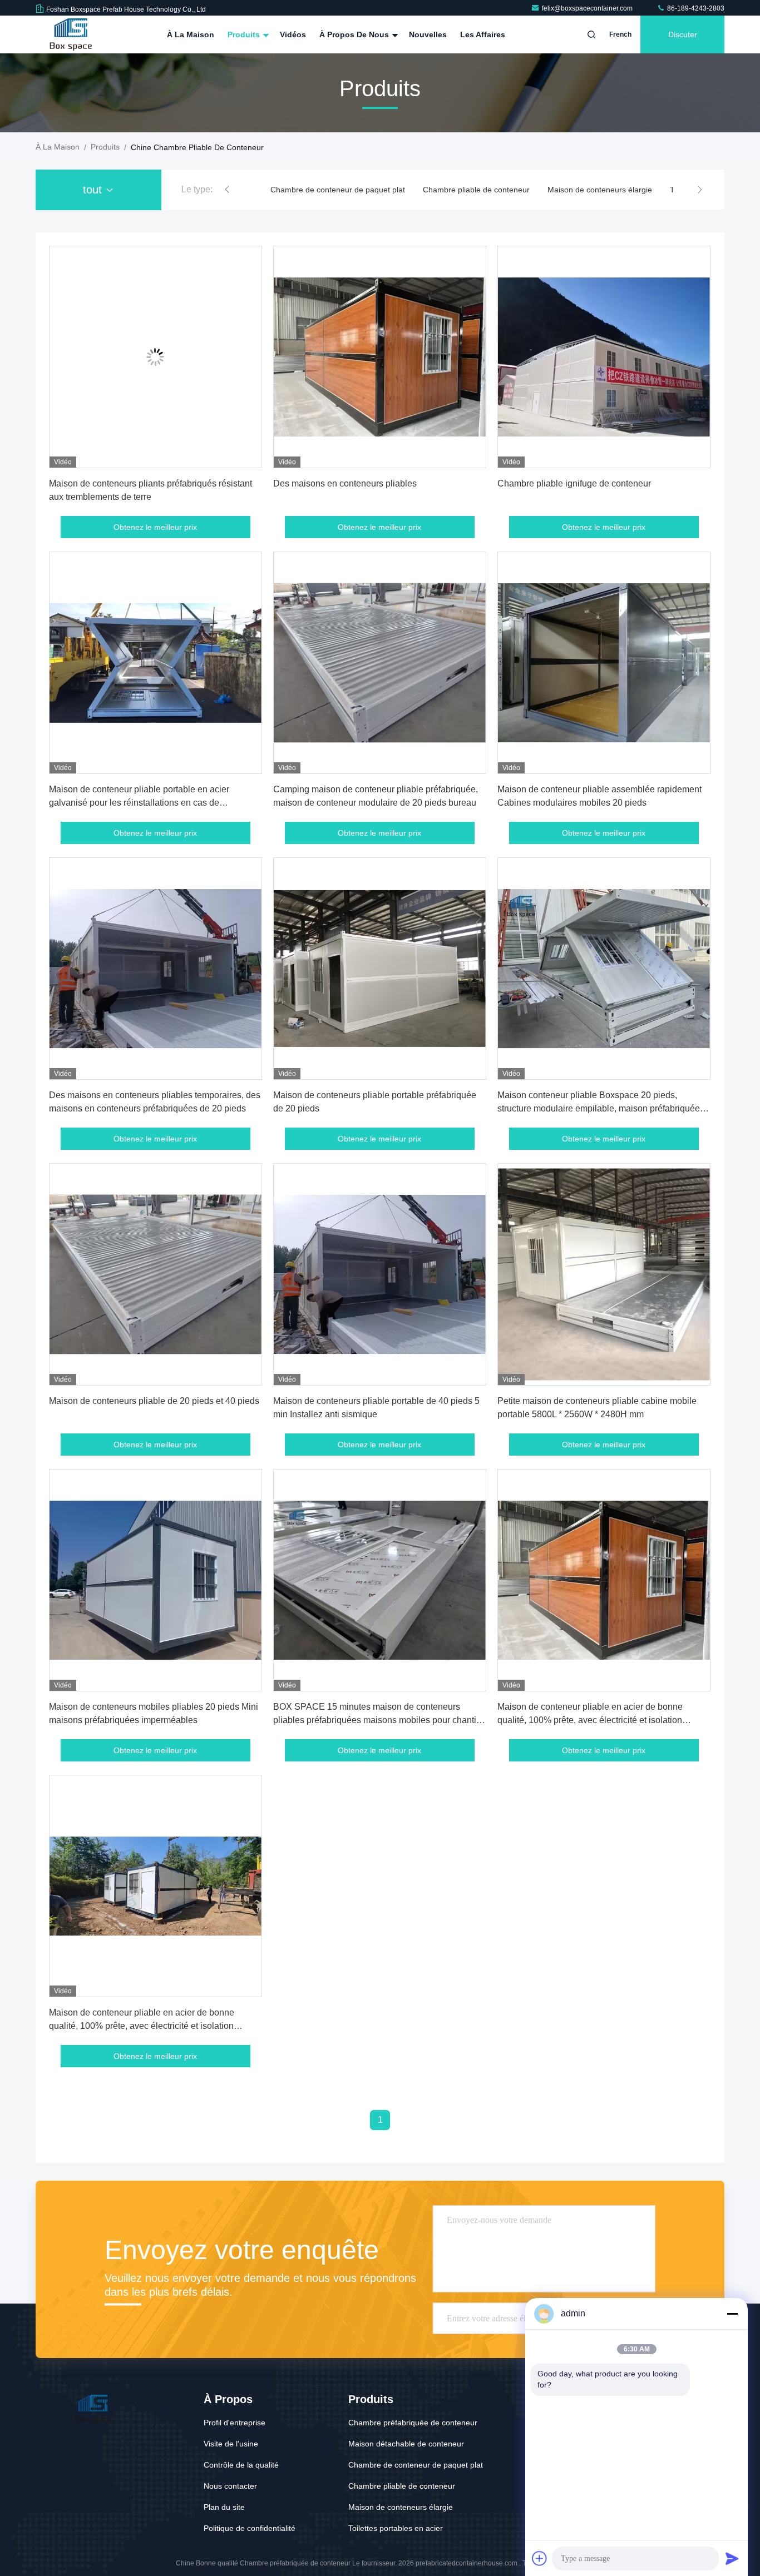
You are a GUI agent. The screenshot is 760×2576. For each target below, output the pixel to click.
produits (105, 147)
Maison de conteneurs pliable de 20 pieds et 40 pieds (154, 1401)
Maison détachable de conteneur (406, 2444)
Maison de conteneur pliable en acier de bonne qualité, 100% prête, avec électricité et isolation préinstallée (590, 1720)
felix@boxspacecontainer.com (588, 8)
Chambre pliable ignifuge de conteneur (574, 483)
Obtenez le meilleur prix (155, 527)
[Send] (732, 2558)
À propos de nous (355, 34)
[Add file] (540, 2558)
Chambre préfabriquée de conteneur (413, 2423)
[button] (227, 190)
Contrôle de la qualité (241, 2465)
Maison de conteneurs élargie (447, 190)
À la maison (191, 34)
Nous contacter (230, 2486)
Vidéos (293, 34)
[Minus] (732, 2314)
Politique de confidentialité (250, 2528)
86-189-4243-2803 (695, 8)
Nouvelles (428, 34)
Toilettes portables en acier (565, 190)
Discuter (683, 34)
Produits (245, 34)
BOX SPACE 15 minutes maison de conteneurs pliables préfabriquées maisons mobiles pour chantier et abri (379, 1720)
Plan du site (224, 2507)
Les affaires (483, 34)
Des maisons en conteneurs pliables (345, 483)
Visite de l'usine (231, 2444)
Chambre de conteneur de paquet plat (416, 2465)
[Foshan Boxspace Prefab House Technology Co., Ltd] (71, 34)
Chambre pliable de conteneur (324, 190)
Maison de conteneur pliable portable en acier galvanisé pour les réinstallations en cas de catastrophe (139, 803)
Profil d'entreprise (235, 2423)
